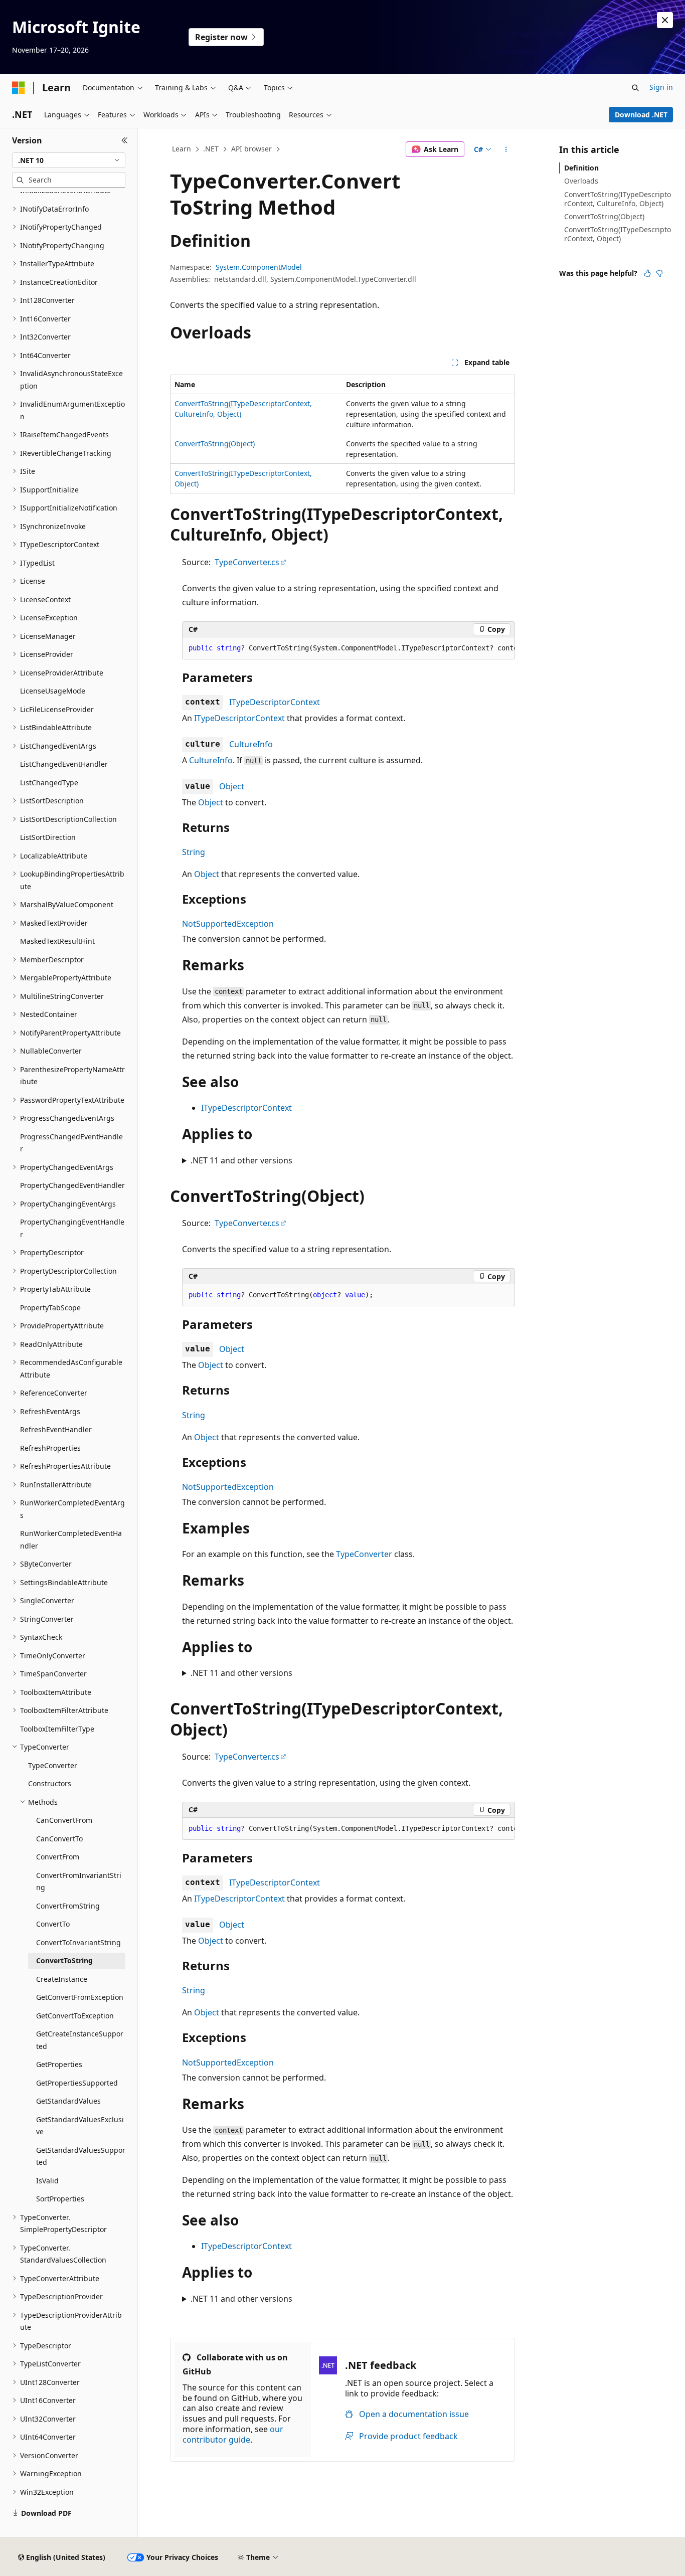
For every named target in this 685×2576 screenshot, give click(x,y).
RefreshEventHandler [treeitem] (56, 1429)
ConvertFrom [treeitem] (58, 1857)
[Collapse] (125, 140)
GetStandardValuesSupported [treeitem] (81, 2156)
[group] (349, 648)
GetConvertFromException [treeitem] (80, 1997)
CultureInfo (251, 744)
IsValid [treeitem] (47, 2181)
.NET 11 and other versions (241, 1160)
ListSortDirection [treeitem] (48, 837)
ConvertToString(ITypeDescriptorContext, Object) (618, 234)
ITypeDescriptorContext (275, 702)
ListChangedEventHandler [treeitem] (64, 764)
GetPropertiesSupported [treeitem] (77, 2083)
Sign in (661, 87)
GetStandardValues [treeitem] (68, 2101)
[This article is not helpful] (659, 273)
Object (232, 786)
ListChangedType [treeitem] (49, 783)
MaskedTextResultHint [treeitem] (57, 941)
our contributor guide (233, 2434)
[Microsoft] (19, 88)
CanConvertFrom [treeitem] (64, 1820)
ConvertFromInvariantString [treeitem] (79, 1881)
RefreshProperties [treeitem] (50, 1448)
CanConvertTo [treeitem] (59, 1839)
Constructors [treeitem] (50, 1783)
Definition (581, 168)
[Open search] (635, 88)
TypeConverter (364, 1554)
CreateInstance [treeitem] (62, 1979)
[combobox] (69, 160)
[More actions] (506, 149)
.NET (211, 149)
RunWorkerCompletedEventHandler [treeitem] (71, 1539)
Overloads (581, 181)
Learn (182, 149)
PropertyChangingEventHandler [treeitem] (72, 1228)
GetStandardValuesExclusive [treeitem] (80, 2126)
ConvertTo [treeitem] (53, 1924)
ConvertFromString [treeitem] (68, 1906)
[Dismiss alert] (665, 20)
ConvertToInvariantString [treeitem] (78, 1942)
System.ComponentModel (259, 267)
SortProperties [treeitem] (60, 2199)
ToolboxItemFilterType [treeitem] (57, 1729)
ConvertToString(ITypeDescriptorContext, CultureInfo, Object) (618, 199)
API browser (251, 149)
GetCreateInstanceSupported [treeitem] (80, 2040)
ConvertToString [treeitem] (64, 1960)
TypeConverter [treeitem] (53, 1765)
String (194, 852)
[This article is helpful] (647, 273)
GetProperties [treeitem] (59, 2064)
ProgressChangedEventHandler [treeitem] (71, 1143)
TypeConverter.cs (247, 562)
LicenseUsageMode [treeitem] (53, 691)
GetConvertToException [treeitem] (75, 2016)
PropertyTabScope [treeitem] (50, 1308)
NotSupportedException (228, 924)
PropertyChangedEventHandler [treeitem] (72, 1185)
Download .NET (641, 115)
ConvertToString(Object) (215, 444)
